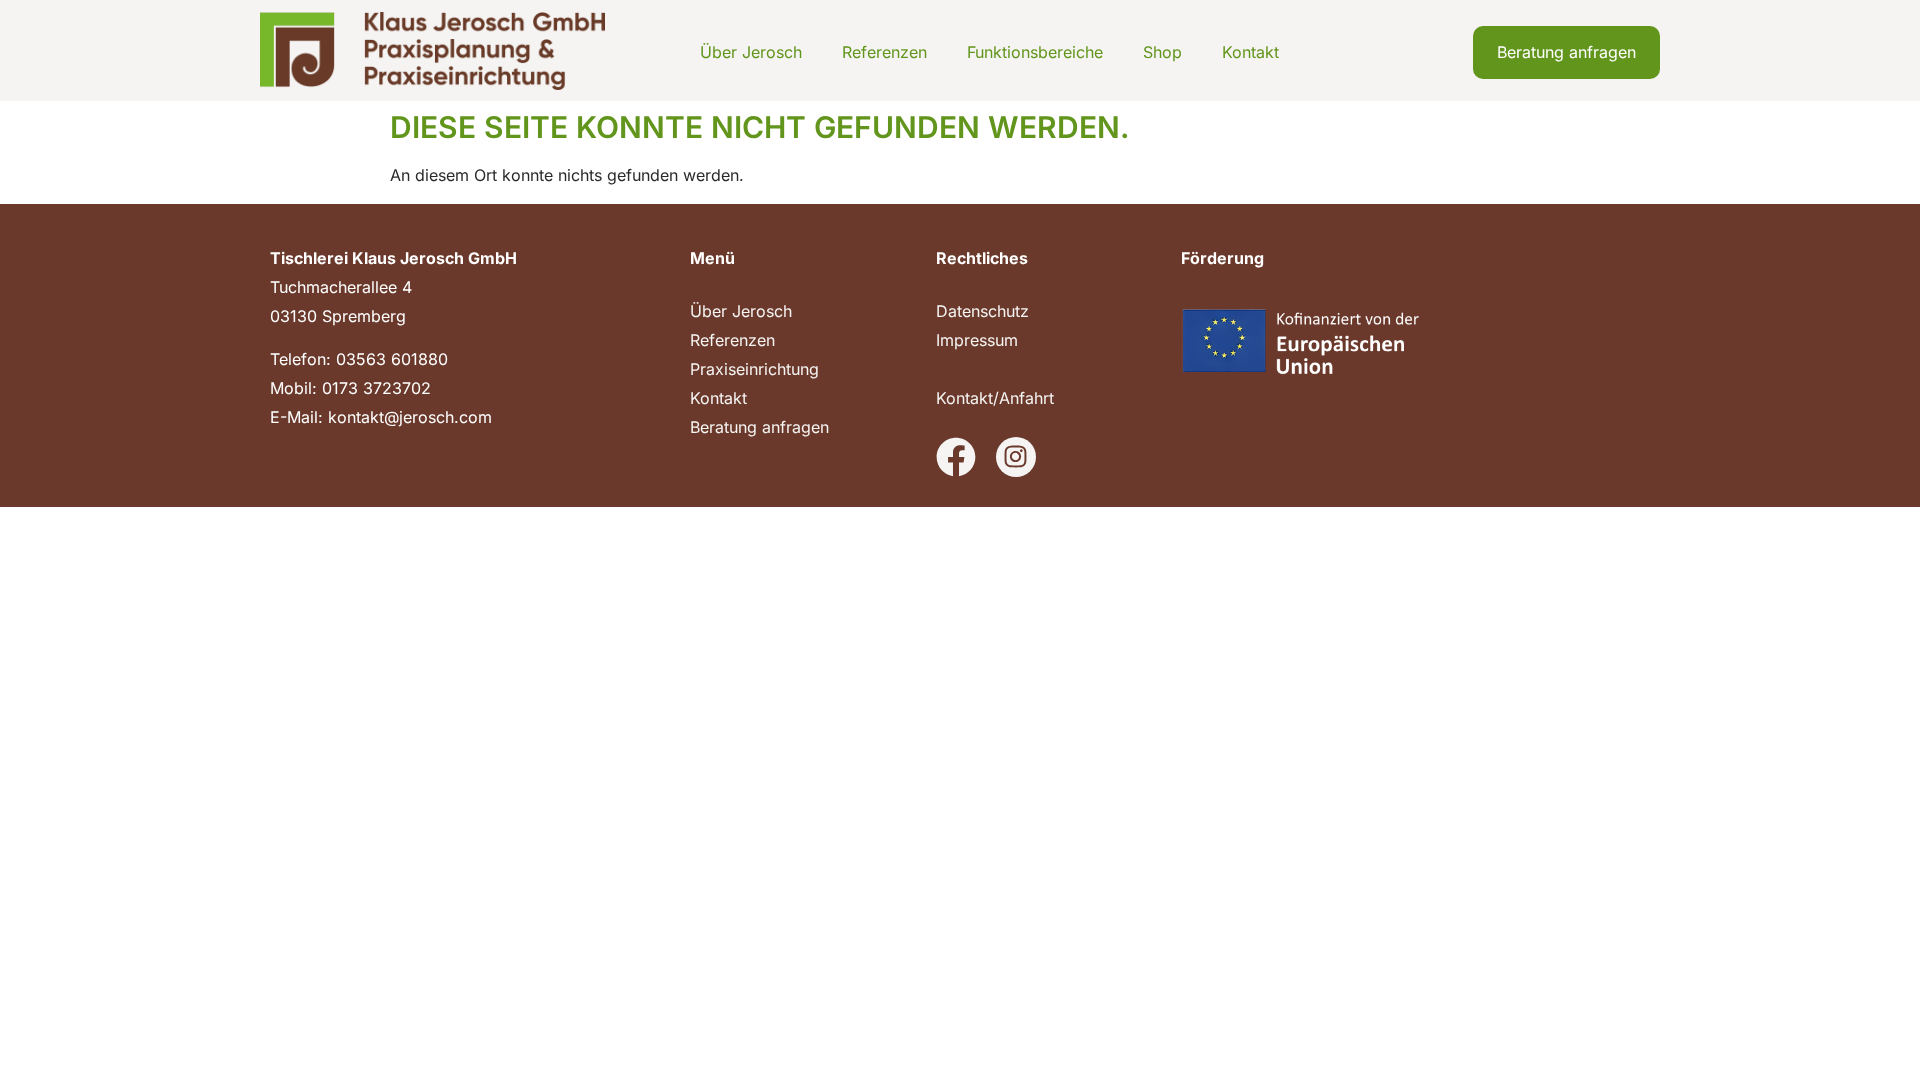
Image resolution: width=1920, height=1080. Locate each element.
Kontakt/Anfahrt (995, 398)
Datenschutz (982, 311)
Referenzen (884, 52)
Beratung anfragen (759, 427)
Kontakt (1250, 52)
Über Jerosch (751, 52)
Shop (1162, 52)
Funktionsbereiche (1035, 52)
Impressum (977, 340)
